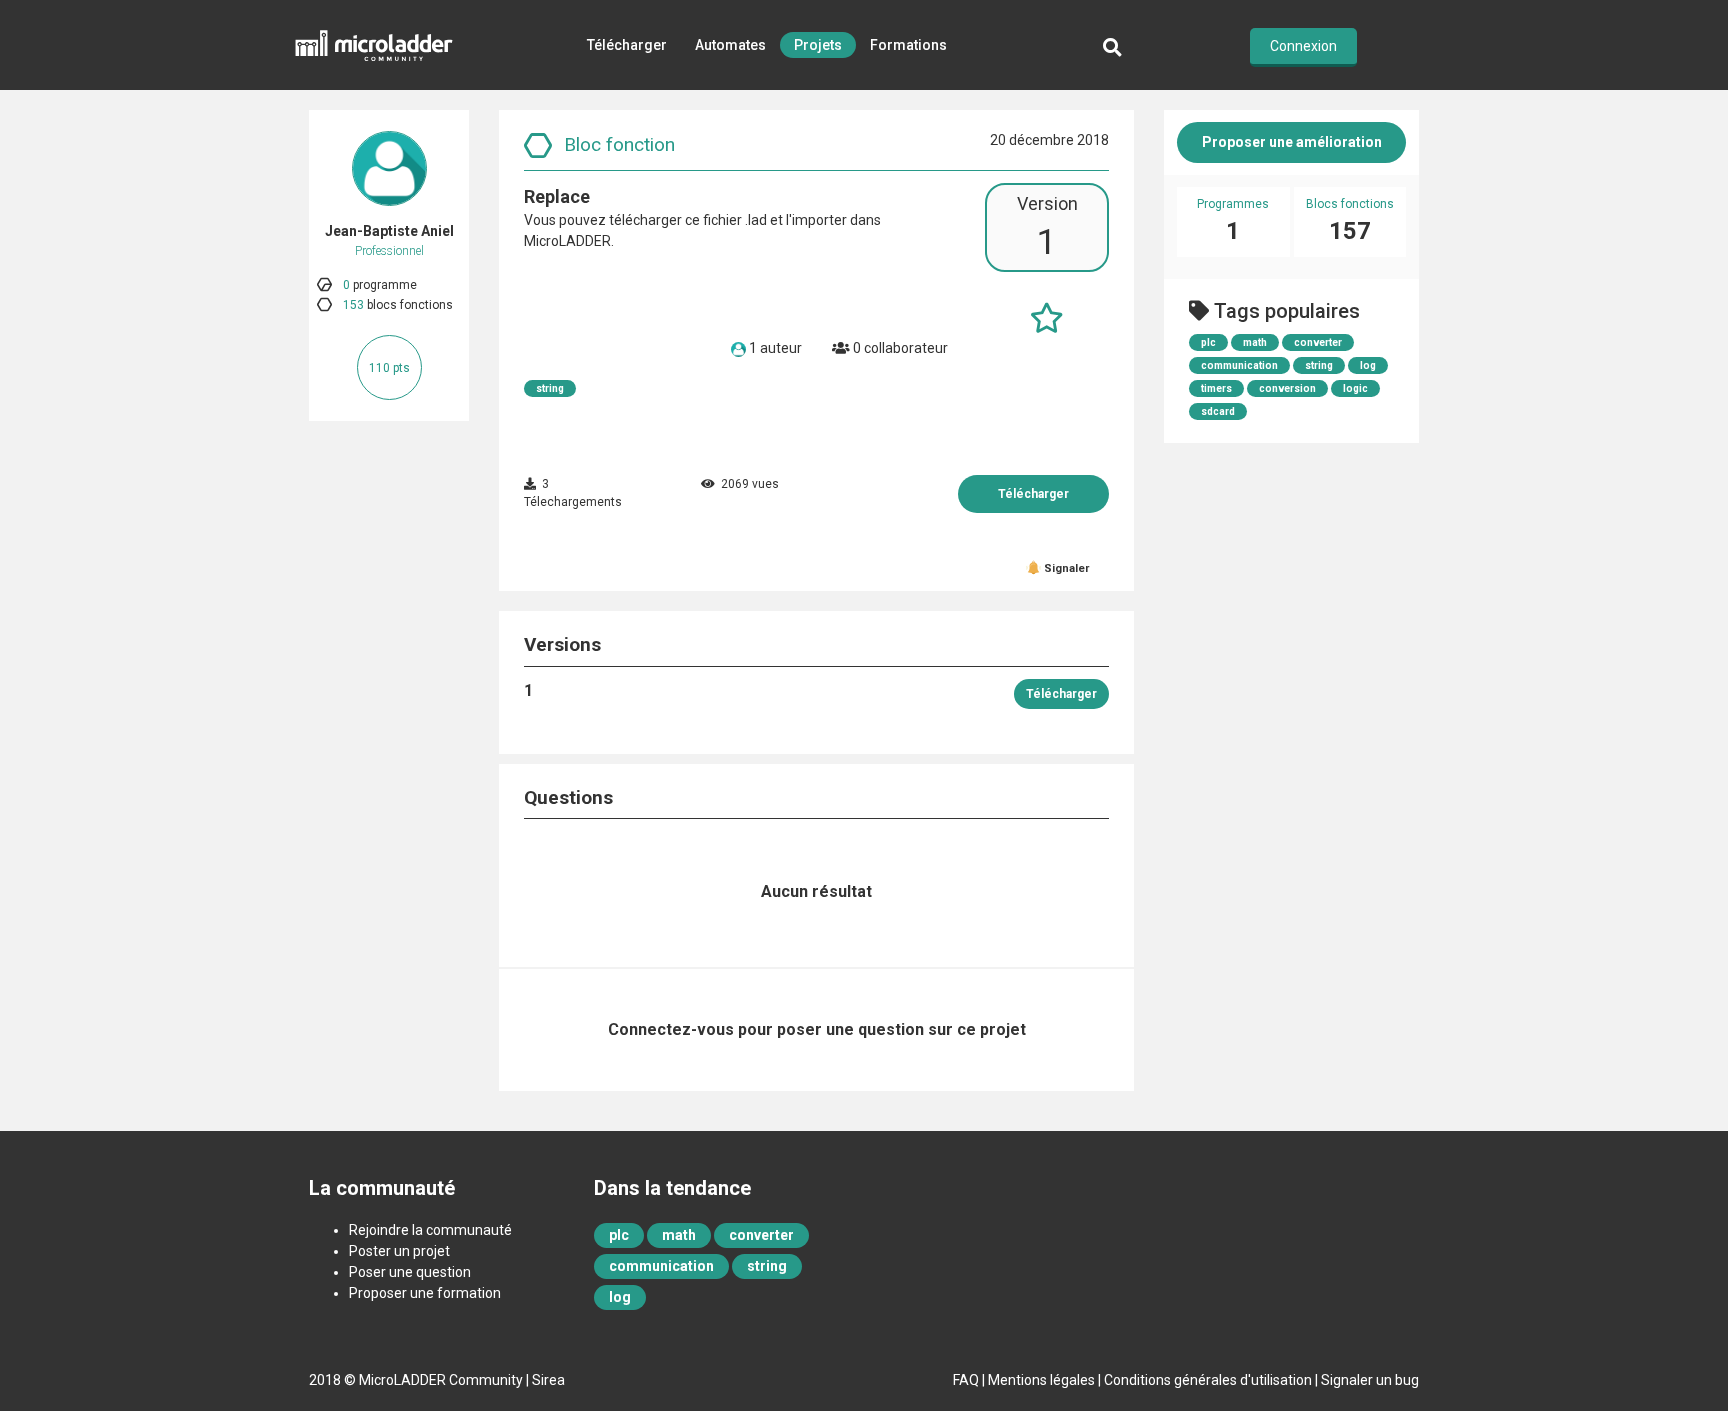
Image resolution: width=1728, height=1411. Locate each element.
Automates (730, 45)
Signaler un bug (1370, 1380)
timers (1216, 388)
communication (1239, 365)
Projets (818, 45)
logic (1355, 388)
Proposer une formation (425, 1293)
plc (1208, 342)
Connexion (1303, 46)
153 (353, 305)
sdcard (1218, 411)
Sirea (548, 1380)
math (1255, 342)
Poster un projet (399, 1251)
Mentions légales (1041, 1380)
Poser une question (410, 1272)
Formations (908, 45)
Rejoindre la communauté (430, 1230)
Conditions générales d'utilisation (1208, 1380)
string (550, 388)
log (1368, 365)
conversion (1287, 388)
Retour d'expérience (767, 135)
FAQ (966, 1380)
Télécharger (627, 45)
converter (1318, 342)
